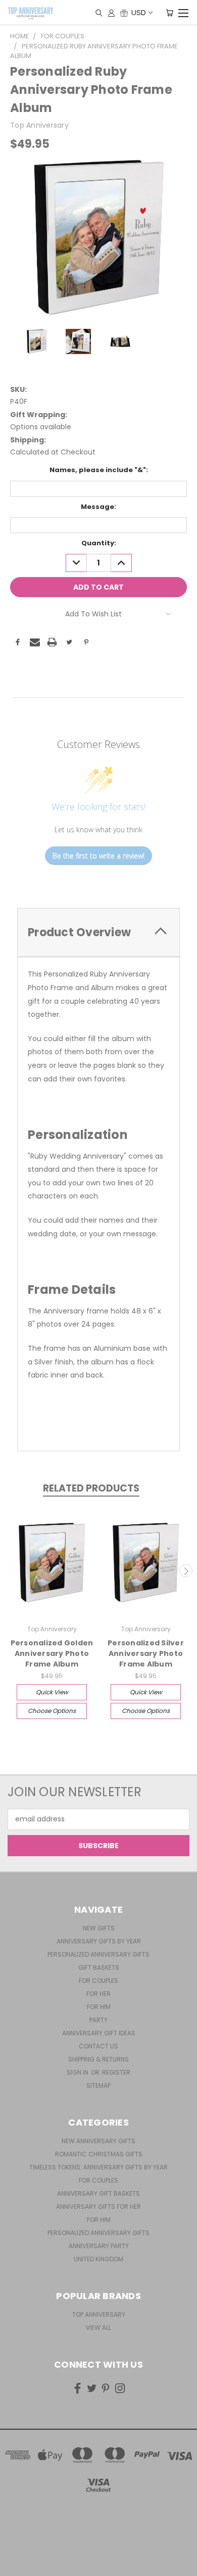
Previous (12, 1571)
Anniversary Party (99, 2246)
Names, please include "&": (99, 470)
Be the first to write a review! (98, 856)
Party (98, 2020)
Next (186, 1571)
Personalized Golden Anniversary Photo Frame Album (52, 1653)
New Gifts (99, 1928)
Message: (98, 507)
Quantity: (99, 543)
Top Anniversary (99, 2314)
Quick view (52, 1692)
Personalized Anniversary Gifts (98, 1954)
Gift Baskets (99, 1967)
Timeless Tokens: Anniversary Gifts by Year (98, 2167)
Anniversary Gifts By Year (99, 1941)
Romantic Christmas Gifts (99, 2154)
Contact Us (98, 2046)
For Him (99, 2007)
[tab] (98, 932)
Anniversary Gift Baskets (98, 2193)
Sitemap (98, 2085)
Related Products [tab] (91, 1488)
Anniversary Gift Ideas (99, 2033)
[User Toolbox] (111, 13)
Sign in (78, 2072)
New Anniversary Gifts (98, 2141)
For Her (98, 1994)
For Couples (98, 1981)
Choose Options (52, 1711)
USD (139, 12)
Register (116, 2072)
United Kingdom (98, 2259)
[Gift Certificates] (124, 13)
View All (98, 2328)
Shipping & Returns (98, 2059)
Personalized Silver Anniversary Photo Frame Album (146, 1653)
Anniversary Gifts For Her (98, 2207)
